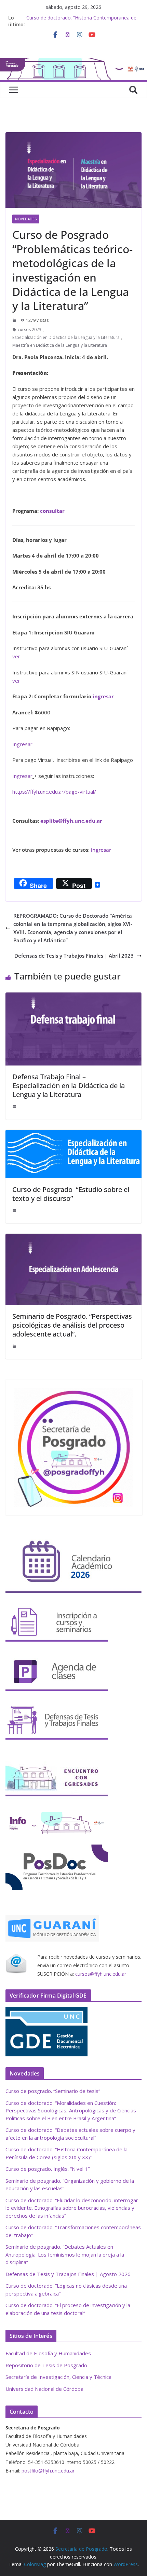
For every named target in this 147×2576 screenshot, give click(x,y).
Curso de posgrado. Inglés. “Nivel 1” (48, 2169)
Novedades (26, 219)
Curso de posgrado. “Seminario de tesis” (53, 2091)
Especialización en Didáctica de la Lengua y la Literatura (66, 337)
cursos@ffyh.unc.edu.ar (101, 1974)
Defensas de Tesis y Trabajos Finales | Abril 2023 (74, 956)
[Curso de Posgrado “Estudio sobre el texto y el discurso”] (73, 1134)
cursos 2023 (30, 330)
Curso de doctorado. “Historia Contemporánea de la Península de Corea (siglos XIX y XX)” (81, 21)
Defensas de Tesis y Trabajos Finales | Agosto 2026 (68, 2274)
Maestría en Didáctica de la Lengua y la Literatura (60, 345)
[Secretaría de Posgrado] (73, 62)
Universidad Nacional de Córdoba (44, 2389)
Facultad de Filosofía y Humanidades (48, 2353)
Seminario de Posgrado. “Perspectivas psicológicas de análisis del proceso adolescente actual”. (72, 1325)
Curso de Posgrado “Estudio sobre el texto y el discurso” (71, 1194)
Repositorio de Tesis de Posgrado (46, 2365)
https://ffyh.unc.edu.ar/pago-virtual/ (54, 792)
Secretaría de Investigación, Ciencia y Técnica (58, 2377)
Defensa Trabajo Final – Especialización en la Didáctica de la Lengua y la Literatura (69, 1086)
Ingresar (22, 744)
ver (16, 656)
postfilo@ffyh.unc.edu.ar (48, 2471)
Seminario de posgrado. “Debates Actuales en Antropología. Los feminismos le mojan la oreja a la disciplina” (65, 2254)
